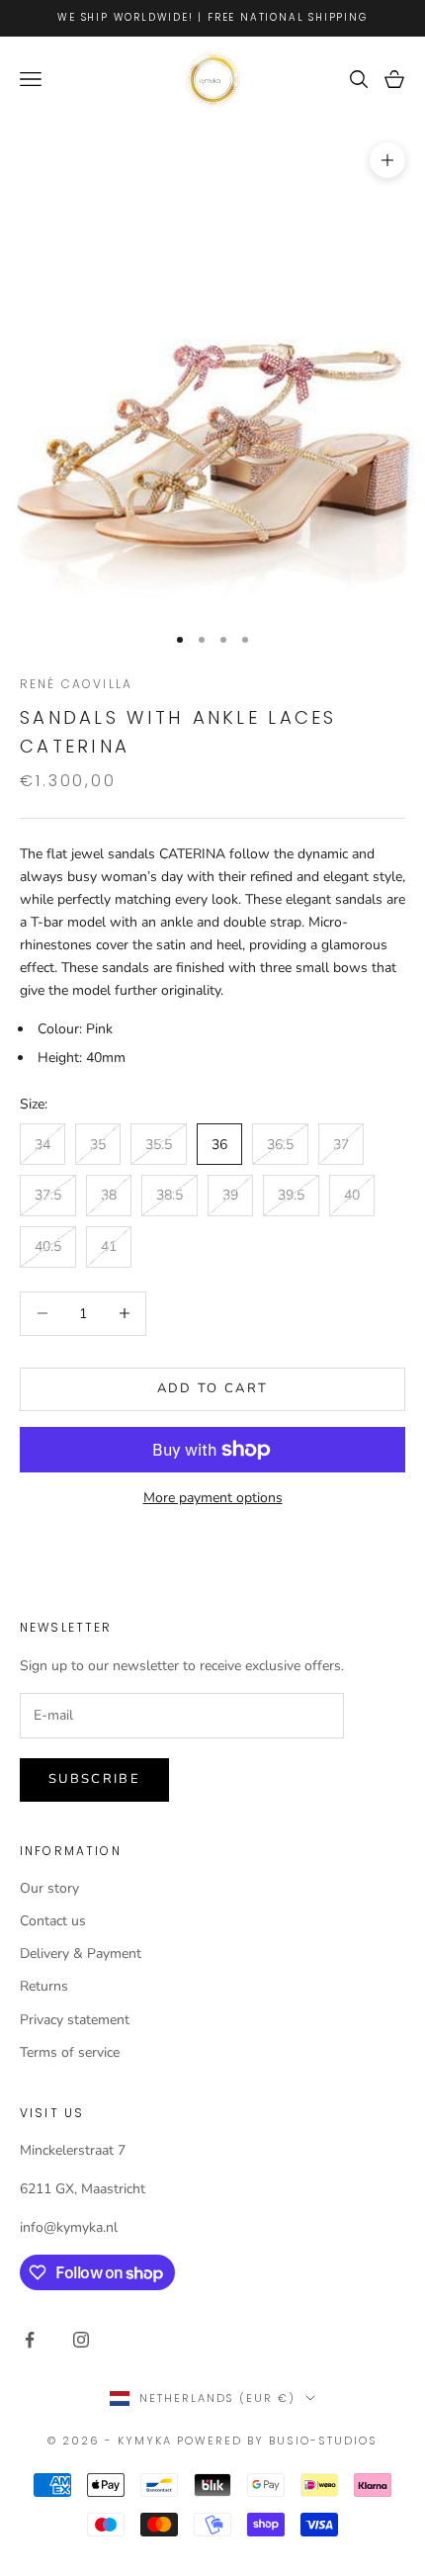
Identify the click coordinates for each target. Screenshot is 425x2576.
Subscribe (94, 1779)
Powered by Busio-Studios (277, 2441)
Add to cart (213, 1388)
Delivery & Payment (81, 1954)
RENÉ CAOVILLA (76, 684)
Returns (44, 1986)
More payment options (213, 1498)
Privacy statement (75, 2020)
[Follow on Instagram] (81, 2340)
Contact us (53, 1921)
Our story (49, 1888)
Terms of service (70, 2052)
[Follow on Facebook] (30, 2340)
